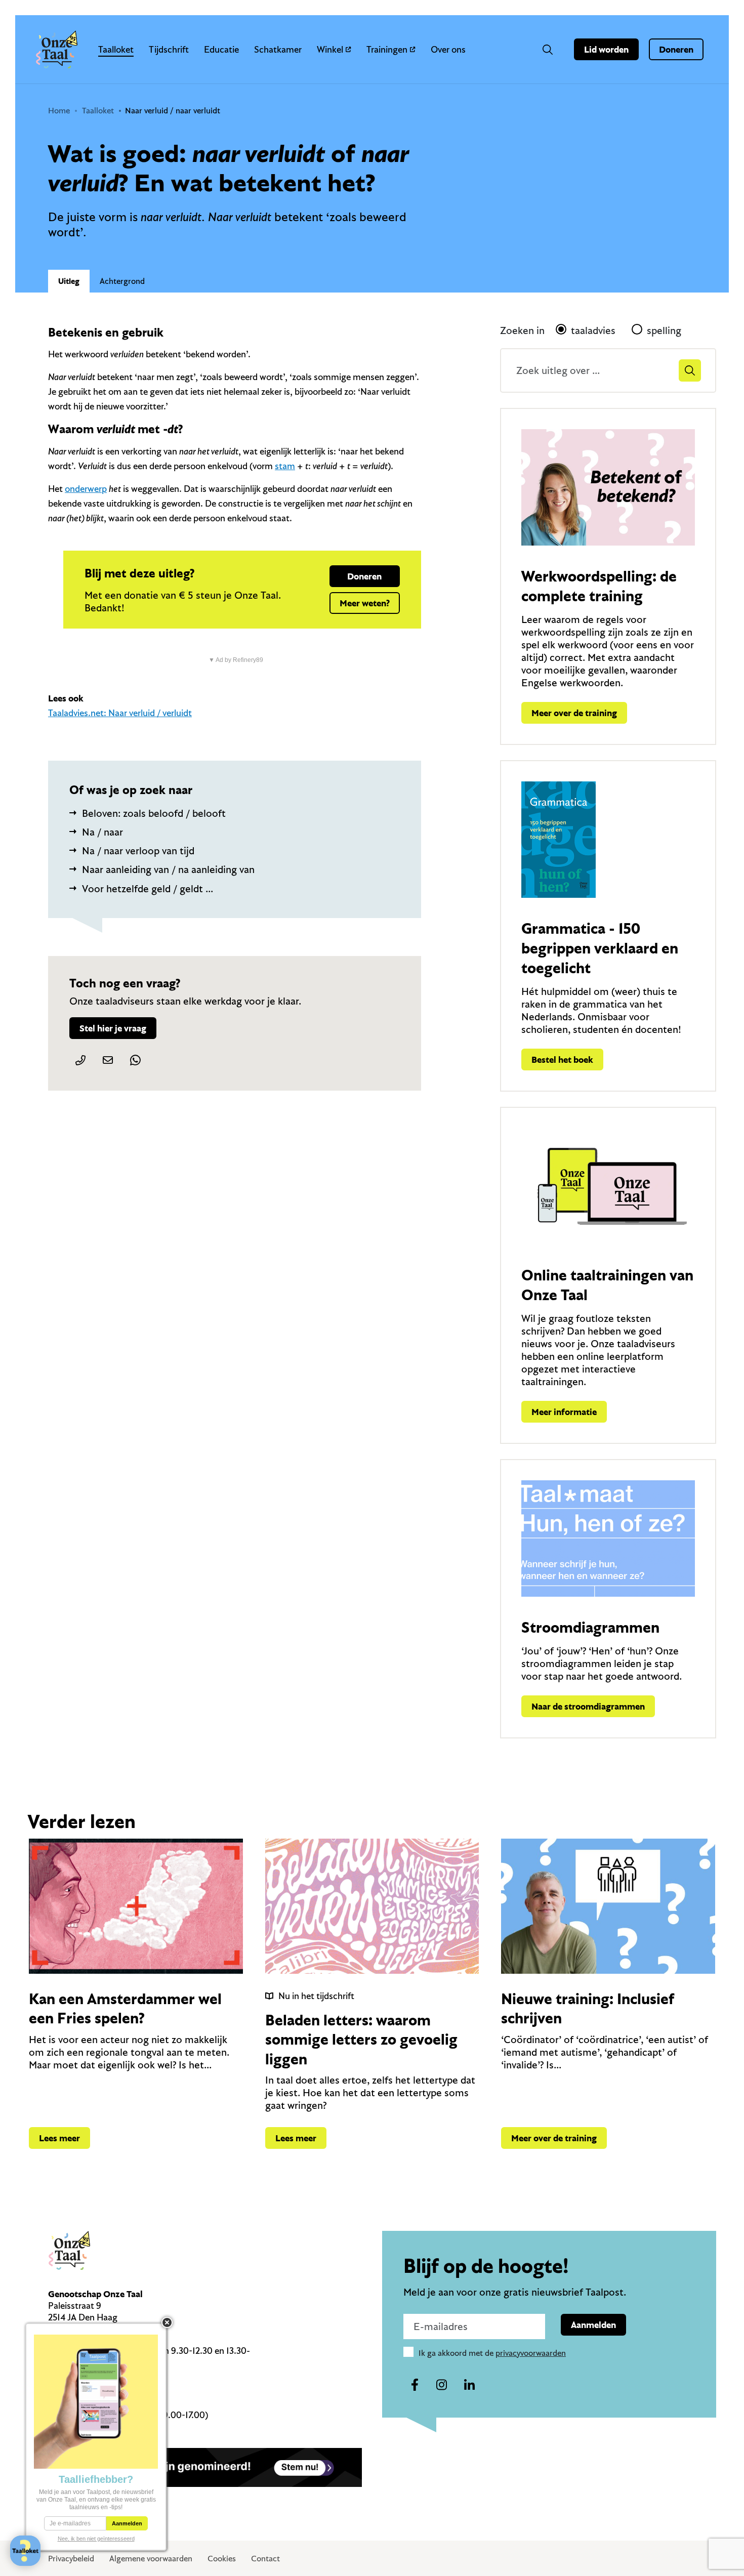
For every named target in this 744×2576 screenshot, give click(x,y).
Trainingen (387, 49)
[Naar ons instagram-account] (442, 2385)
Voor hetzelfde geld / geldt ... (148, 888)
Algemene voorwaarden (151, 2558)
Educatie (221, 49)
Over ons (448, 49)
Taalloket (116, 49)
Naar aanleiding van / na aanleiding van (168, 869)
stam (285, 466)
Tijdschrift (169, 49)
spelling (664, 330)
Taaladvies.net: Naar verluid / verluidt (120, 713)
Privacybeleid (71, 2558)
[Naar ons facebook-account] (415, 2385)
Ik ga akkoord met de (492, 2353)
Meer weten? (365, 603)
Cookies (222, 2558)
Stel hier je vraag (113, 1028)
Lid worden (606, 49)
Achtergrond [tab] (122, 281)
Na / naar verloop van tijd (138, 850)
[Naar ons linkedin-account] (469, 2385)
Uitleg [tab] (69, 281)
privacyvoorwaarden (531, 2353)
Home (59, 110)
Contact (265, 2558)
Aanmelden (593, 2325)
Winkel (330, 49)
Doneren (676, 49)
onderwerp (86, 489)
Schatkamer (278, 49)
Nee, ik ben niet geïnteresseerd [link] (96, 2539)
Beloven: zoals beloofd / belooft (154, 813)
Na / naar (102, 832)
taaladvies (593, 330)
